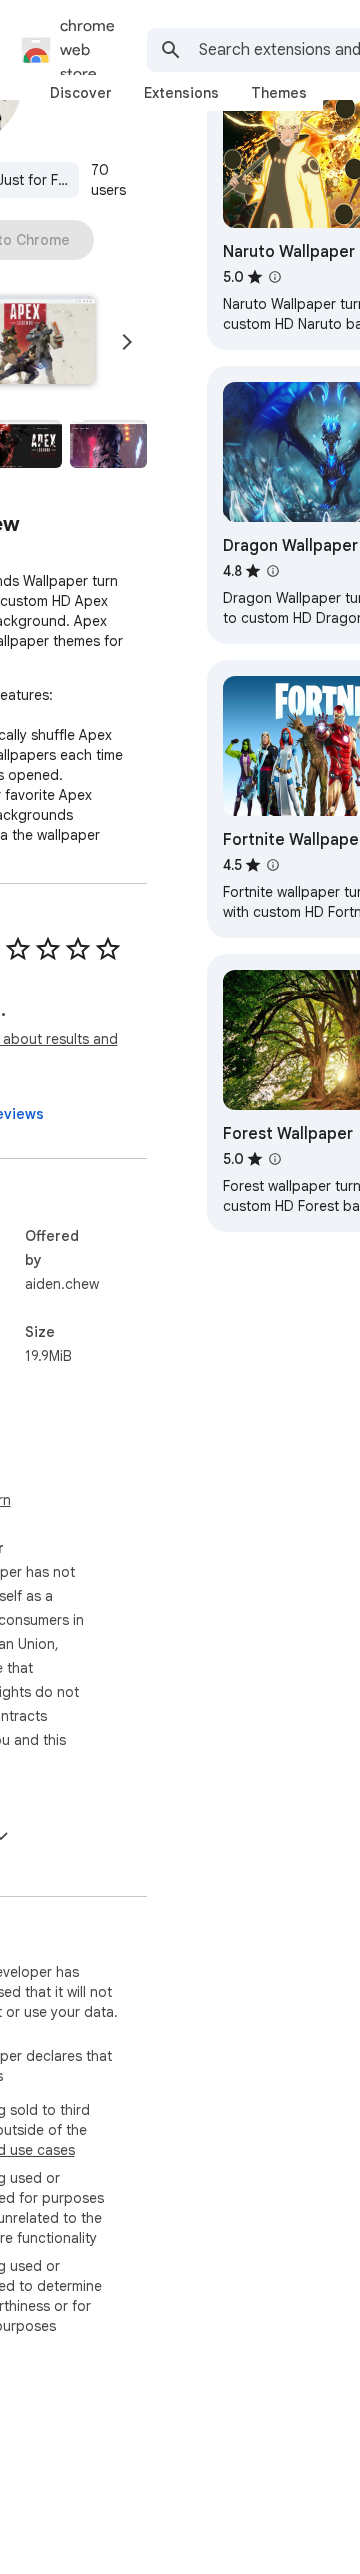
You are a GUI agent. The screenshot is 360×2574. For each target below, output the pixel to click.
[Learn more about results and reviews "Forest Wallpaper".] (275, 1159)
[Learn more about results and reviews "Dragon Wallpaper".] (273, 571)
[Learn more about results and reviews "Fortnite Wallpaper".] (273, 865)
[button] (108, 444)
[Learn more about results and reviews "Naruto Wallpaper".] (275, 277)
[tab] (81, 93)
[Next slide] (127, 342)
